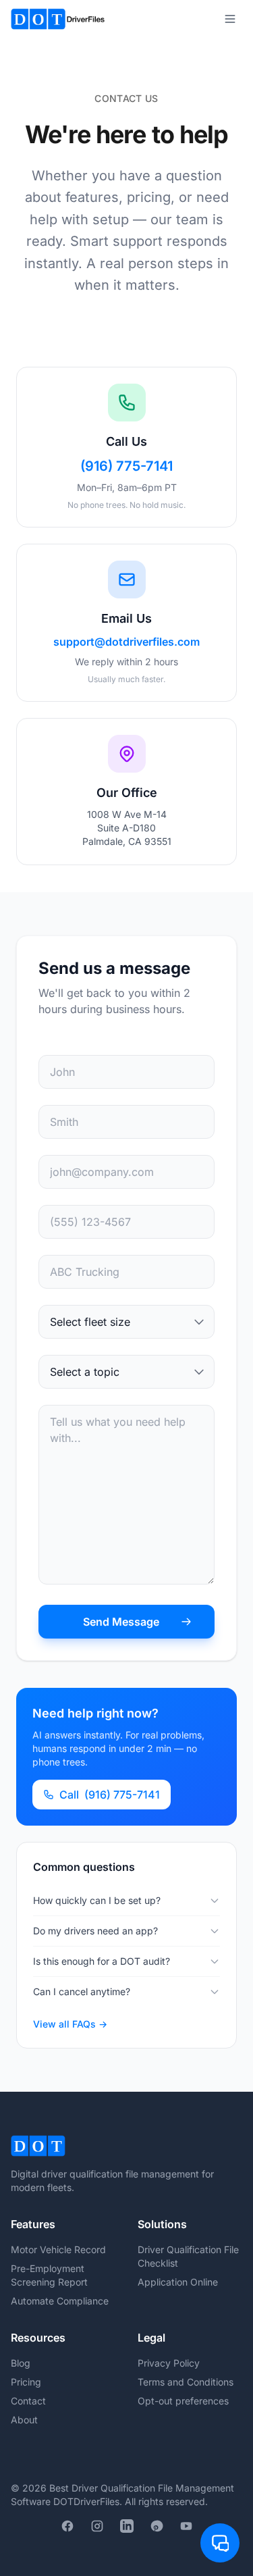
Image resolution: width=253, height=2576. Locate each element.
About (24, 2420)
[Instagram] (97, 2526)
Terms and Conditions (186, 2382)
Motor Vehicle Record (58, 2249)
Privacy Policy (169, 2363)
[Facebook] (67, 2526)
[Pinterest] (157, 2526)
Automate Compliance (60, 2301)
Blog (21, 2363)
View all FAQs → (70, 2024)
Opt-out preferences (183, 2401)
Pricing (26, 2382)
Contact (28, 2401)
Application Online (178, 2282)
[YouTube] (186, 2526)
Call (110, 1795)
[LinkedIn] (127, 2526)
